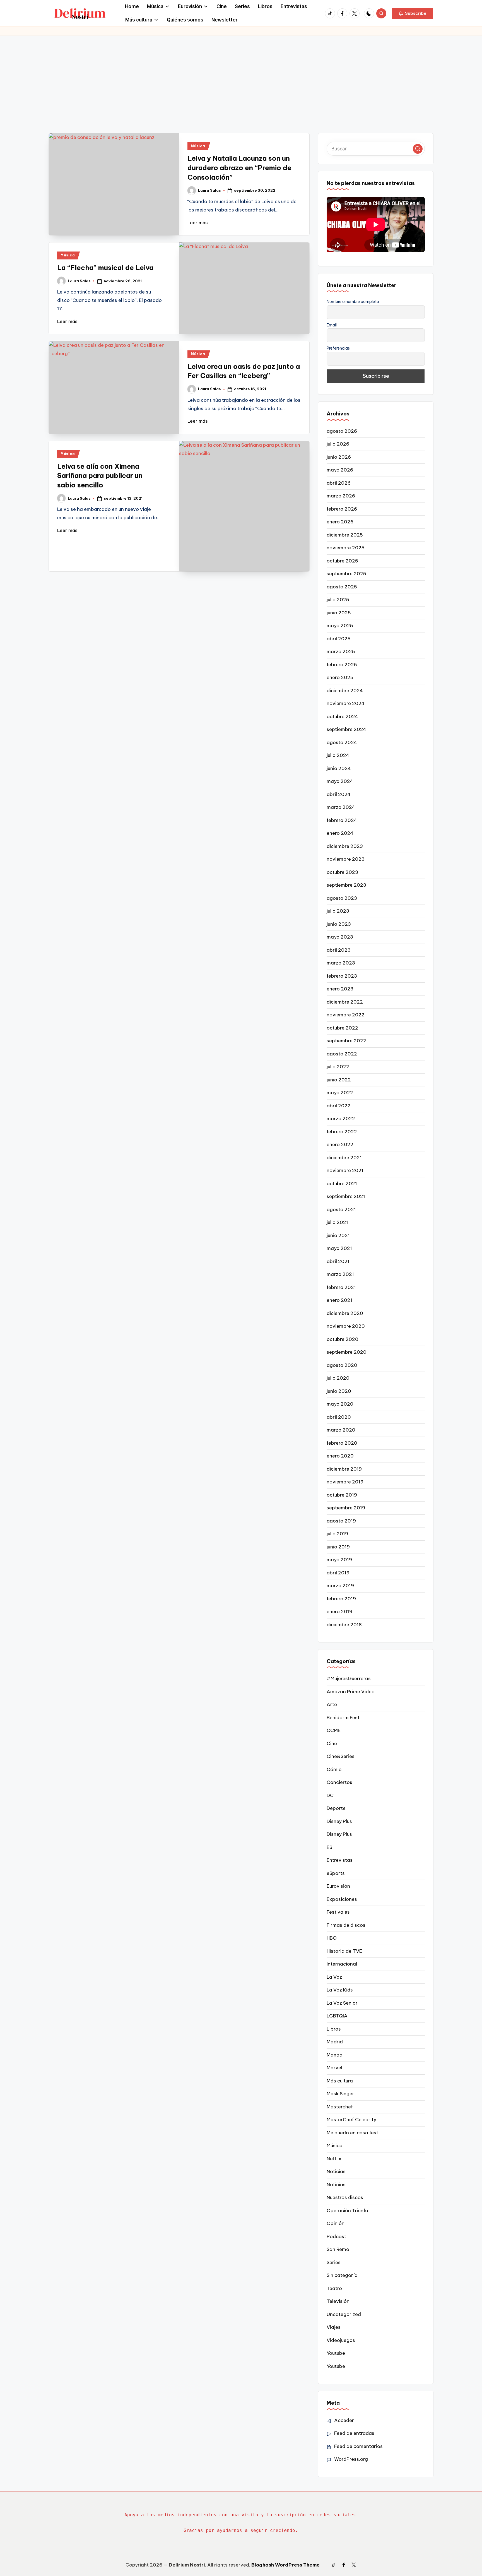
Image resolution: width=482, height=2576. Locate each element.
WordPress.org (351, 2459)
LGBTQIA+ (338, 2016)
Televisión (338, 2301)
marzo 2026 (341, 496)
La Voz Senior (342, 2003)
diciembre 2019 (344, 1469)
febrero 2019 (341, 1599)
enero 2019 (339, 1611)
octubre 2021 (342, 1184)
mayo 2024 (340, 781)
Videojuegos (341, 2340)
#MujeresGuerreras (349, 1678)
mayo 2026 (340, 470)
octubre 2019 (342, 1495)
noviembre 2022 (346, 1015)
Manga (335, 2055)
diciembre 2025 (345, 535)
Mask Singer (340, 2094)
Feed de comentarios (358, 2446)
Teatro (334, 2288)
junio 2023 (339, 924)
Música (198, 146)
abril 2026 (339, 483)
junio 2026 (339, 457)
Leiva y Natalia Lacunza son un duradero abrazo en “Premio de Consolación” (239, 168)
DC (330, 1795)
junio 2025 (339, 613)
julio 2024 (338, 755)
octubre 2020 (343, 1339)
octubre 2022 (342, 1028)
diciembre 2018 (344, 1625)
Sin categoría (342, 2275)
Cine (332, 1743)
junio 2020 (339, 1391)
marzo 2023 (341, 963)
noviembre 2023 (346, 859)
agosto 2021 (341, 1209)
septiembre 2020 (347, 1352)
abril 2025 (339, 639)
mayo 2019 (339, 1560)
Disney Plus (339, 1821)
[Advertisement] (241, 77)
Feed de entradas (354, 2433)
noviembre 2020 (346, 1326)
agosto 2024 (342, 742)
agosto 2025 (342, 587)
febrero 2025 (342, 665)
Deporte (336, 1808)
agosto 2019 (341, 1521)
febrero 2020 (342, 1443)
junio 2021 (338, 1235)
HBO (332, 1938)
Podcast (336, 2236)
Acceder (344, 2420)
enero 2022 (340, 1144)
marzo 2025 (341, 651)
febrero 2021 (341, 1287)
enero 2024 (340, 833)
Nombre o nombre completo (353, 302)
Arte (332, 1704)
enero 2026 (340, 522)
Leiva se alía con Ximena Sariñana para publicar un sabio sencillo (100, 476)
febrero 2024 (342, 820)
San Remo (338, 2249)
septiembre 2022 (346, 1041)
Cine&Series (341, 1756)
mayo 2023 (340, 937)
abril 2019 (338, 1573)
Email (332, 325)
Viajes (334, 2327)
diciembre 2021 (344, 1158)
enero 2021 (339, 1300)
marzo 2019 (340, 1586)
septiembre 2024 (346, 729)
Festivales (338, 1912)
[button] (413, 13)
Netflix (334, 2159)
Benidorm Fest (343, 1718)
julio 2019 (337, 1534)
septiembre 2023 (346, 885)
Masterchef (340, 2107)
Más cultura (340, 2081)
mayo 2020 (340, 1404)
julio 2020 (338, 1378)
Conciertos (339, 1782)
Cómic (334, 1769)
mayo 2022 (340, 1093)
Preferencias (338, 348)
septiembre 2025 (346, 574)
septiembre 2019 (346, 1508)
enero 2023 (340, 989)
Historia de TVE (344, 1951)
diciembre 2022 (345, 1002)
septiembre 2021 (346, 1196)
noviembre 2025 (346, 548)
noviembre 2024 (346, 703)
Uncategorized (344, 2314)
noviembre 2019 (345, 1482)
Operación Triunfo (347, 2211)
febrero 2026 (342, 509)
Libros (334, 2029)
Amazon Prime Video (351, 1692)
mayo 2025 (340, 626)
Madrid (335, 2042)
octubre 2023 (342, 872)
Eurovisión (338, 1886)
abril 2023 (339, 950)
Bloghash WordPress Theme (285, 2565)
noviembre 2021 (345, 1170)
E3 (330, 1847)
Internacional (342, 1964)
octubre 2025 (342, 561)
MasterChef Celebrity (351, 2120)
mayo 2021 (339, 1248)
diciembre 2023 (345, 846)
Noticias (336, 2171)
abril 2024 (339, 794)
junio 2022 (339, 1080)
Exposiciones (342, 1899)
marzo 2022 (341, 1119)
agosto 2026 (342, 431)
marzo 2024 (341, 807)
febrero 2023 (342, 976)
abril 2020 (339, 1417)
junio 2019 (338, 1547)
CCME (334, 1730)
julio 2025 (338, 600)
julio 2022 (338, 1067)
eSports (336, 1873)
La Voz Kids (340, 1990)
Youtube (336, 2353)
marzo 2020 (341, 1430)
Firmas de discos (346, 1925)
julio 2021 (337, 1222)
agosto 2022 (342, 1054)
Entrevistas (340, 1860)
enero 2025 (340, 677)
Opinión (336, 2223)
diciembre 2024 (345, 691)
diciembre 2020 (345, 1313)
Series (334, 2262)
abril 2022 (339, 1106)
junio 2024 (339, 768)
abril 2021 (338, 1261)
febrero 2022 (342, 1132)
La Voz (334, 1977)
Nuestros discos (345, 2197)
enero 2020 (340, 1456)
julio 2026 (338, 444)
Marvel (334, 2068)
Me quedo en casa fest (352, 2133)
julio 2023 (338, 911)
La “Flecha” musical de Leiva (105, 268)
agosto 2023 (342, 898)
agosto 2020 (342, 1365)
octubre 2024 (342, 716)
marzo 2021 (340, 1274)
